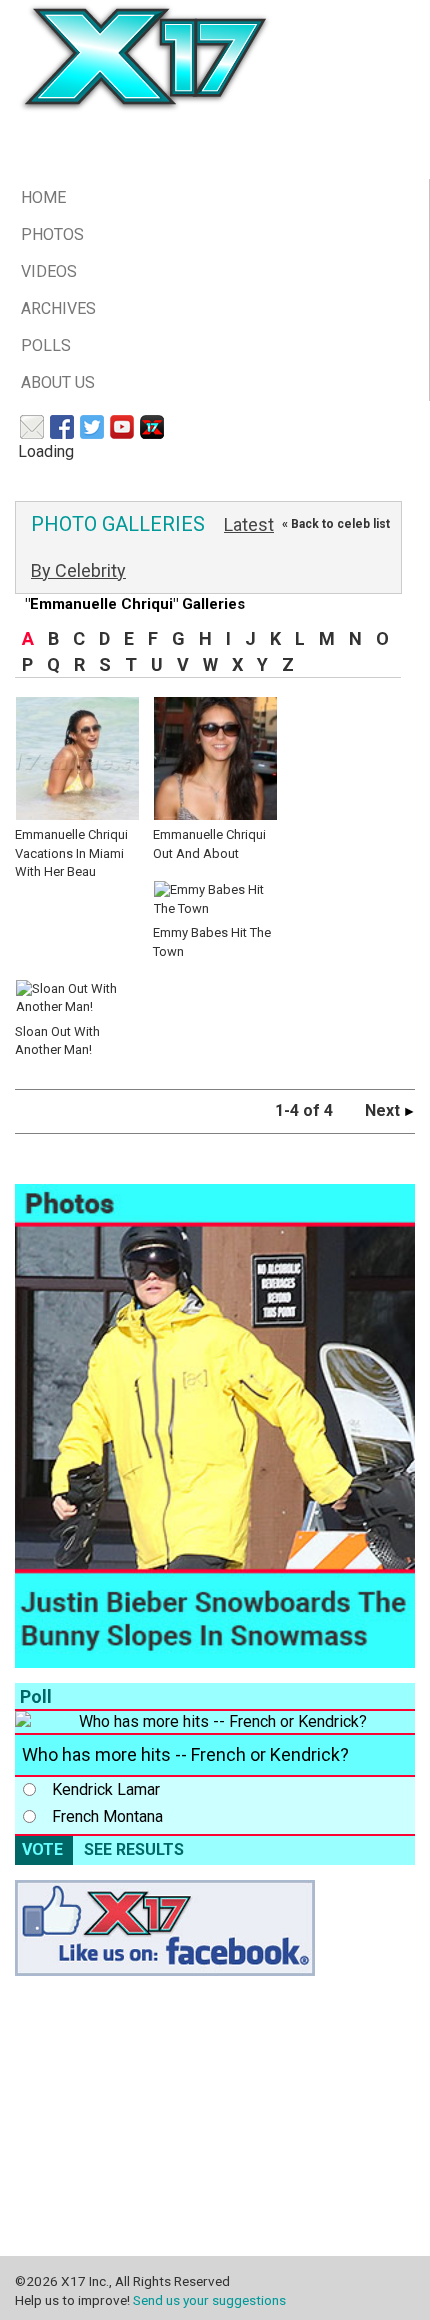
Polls (46, 345)
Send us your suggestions (209, 2300)
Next (384, 1110)
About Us (58, 382)
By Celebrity (78, 570)
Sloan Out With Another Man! (57, 1040)
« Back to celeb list (336, 524)
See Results (134, 1849)
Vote (42, 1849)
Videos (49, 271)
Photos (52, 234)
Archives (58, 308)
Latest (249, 524)
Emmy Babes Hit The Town (212, 942)
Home (43, 197)
